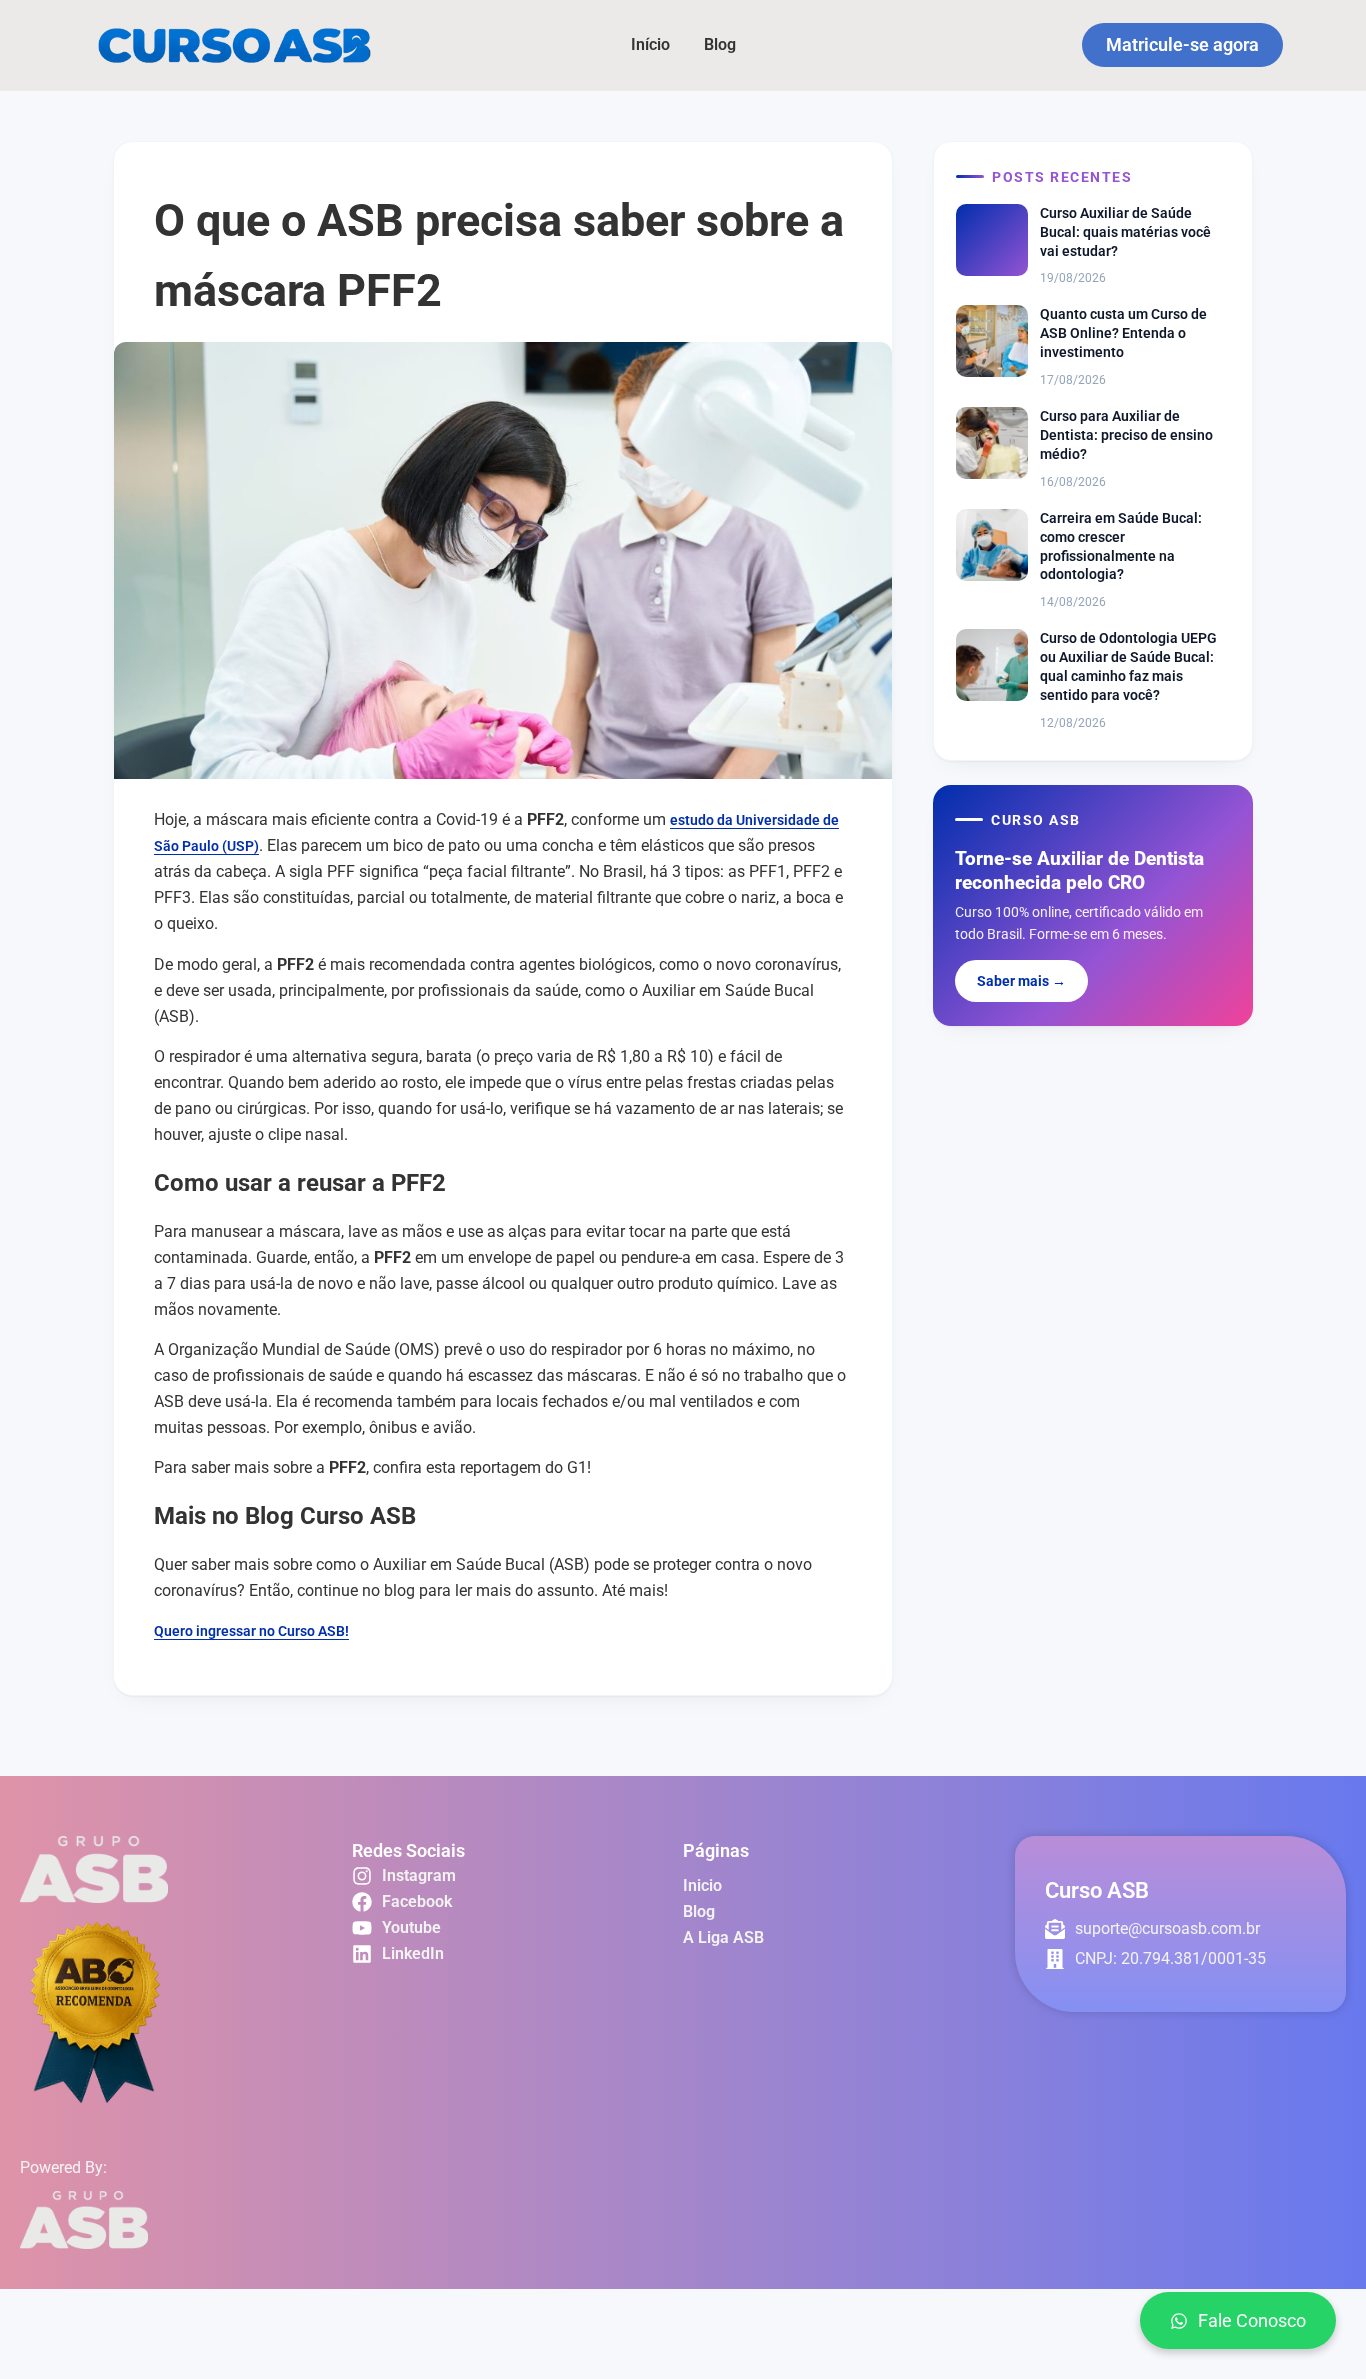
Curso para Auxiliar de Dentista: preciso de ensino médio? (1126, 435)
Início (650, 44)
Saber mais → (1021, 981)
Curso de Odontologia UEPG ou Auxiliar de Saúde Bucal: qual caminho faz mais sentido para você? (1128, 666)
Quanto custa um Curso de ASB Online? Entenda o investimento (1123, 333)
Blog (720, 44)
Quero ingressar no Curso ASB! (251, 1631)
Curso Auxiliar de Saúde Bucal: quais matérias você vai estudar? (1125, 232)
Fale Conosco (1252, 2320)
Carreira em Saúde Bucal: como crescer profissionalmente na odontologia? (1121, 546)
